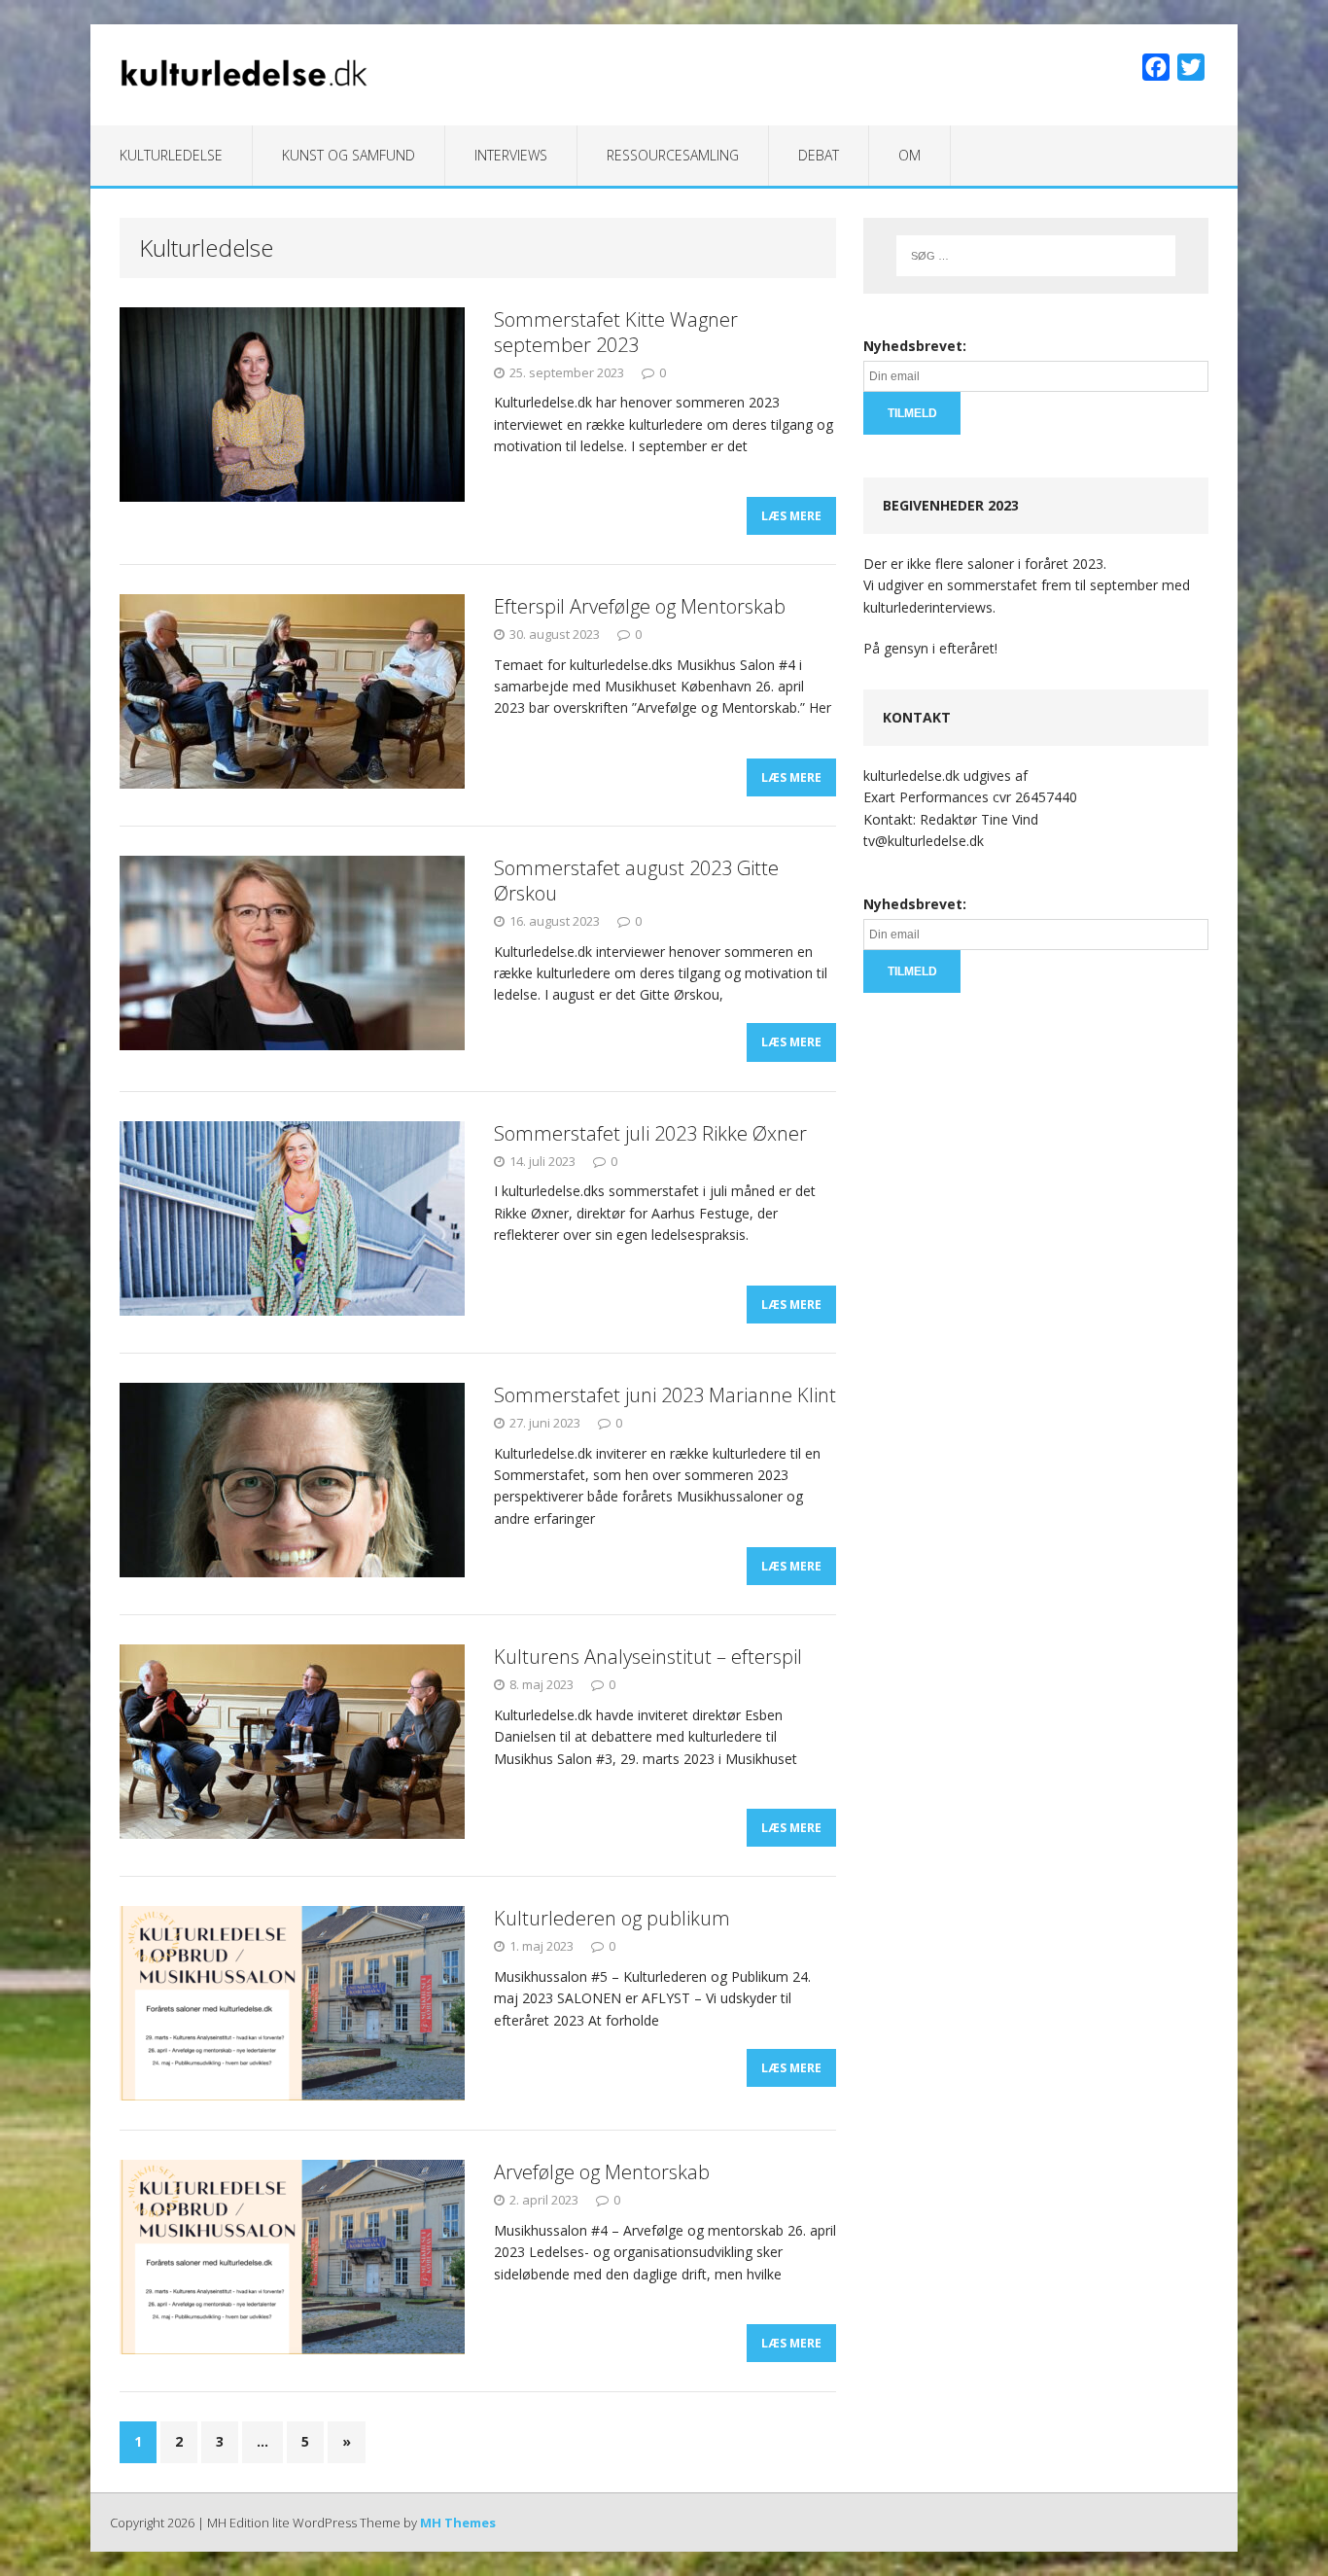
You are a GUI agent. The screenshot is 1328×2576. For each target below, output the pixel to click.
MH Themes (458, 2523)
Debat (819, 155)
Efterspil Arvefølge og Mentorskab (640, 606)
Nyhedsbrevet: (915, 346)
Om (909, 155)
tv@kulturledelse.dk (924, 841)
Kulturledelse (171, 155)
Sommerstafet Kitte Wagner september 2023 (616, 332)
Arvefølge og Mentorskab (602, 2172)
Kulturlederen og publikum (612, 1918)
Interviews (511, 155)
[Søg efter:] (1036, 256)
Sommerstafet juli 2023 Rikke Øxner (650, 1133)
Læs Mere (791, 516)
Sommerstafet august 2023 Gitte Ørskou (636, 881)
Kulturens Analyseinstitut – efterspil (648, 1657)
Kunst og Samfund (349, 155)
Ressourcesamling (673, 155)
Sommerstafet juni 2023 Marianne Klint (665, 1395)
